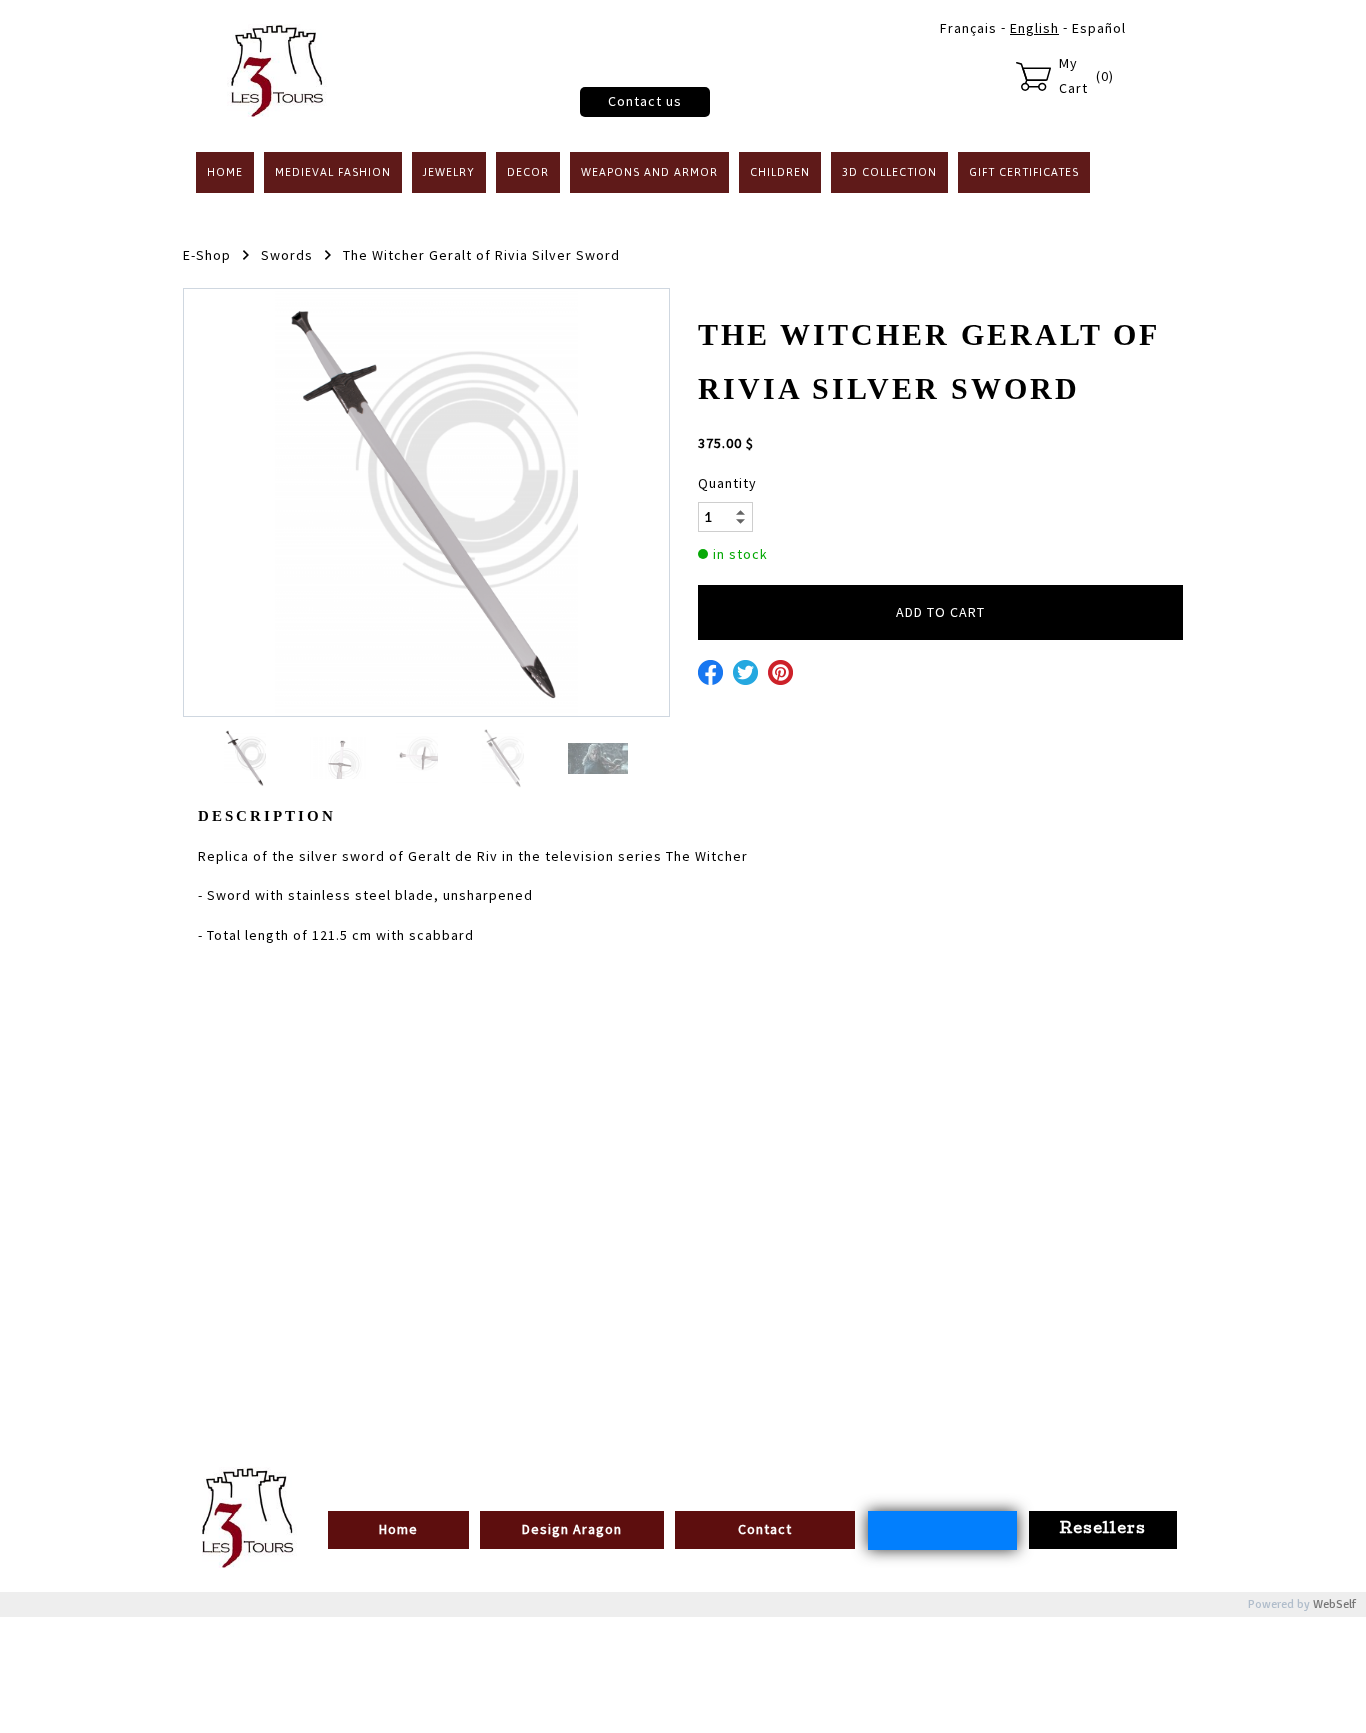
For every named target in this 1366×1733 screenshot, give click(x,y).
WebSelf (1334, 1604)
